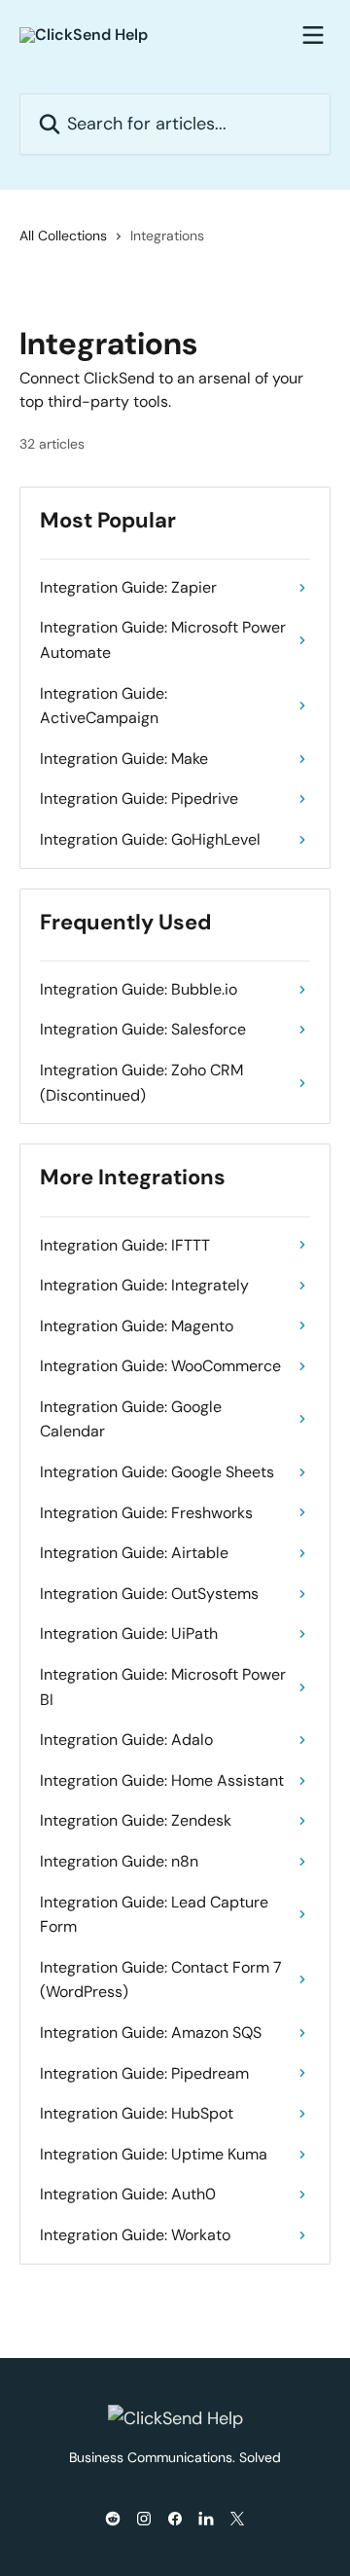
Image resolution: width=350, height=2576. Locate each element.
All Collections (63, 236)
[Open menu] (313, 35)
